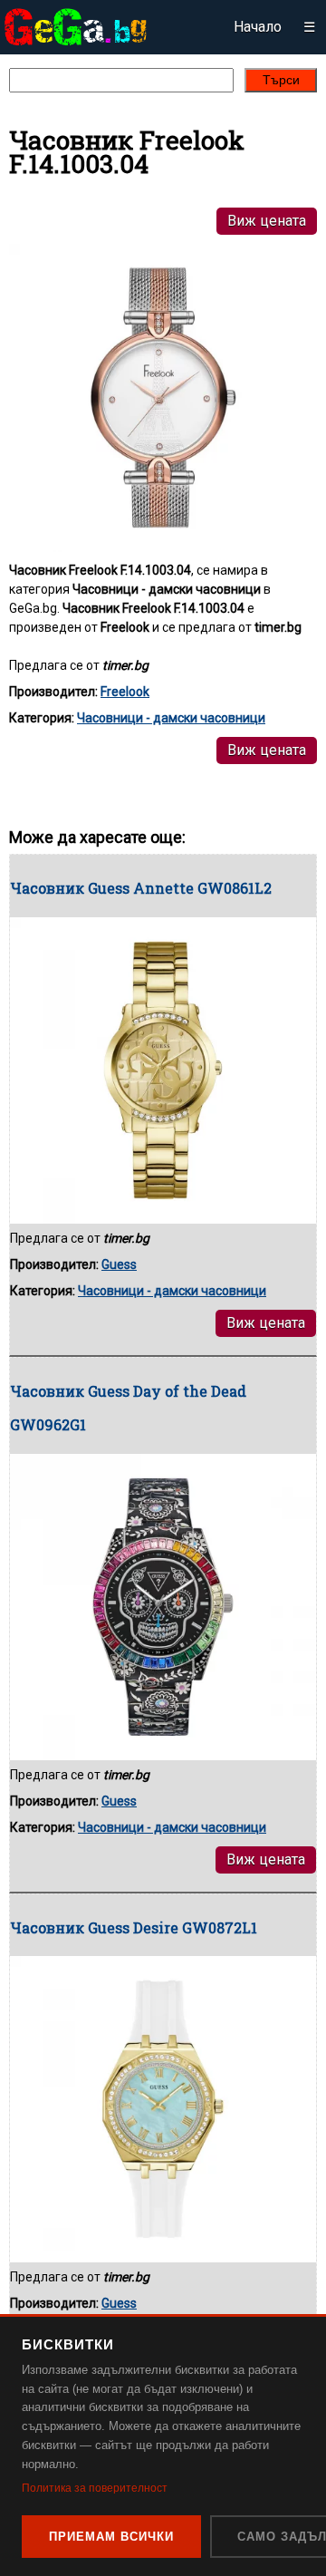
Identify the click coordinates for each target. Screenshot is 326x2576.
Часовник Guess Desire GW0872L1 (134, 1927)
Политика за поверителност (95, 2488)
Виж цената (267, 221)
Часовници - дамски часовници (171, 718)
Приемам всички (111, 2537)
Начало (258, 27)
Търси (281, 80)
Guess (119, 1264)
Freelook (125, 692)
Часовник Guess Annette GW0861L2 (141, 888)
